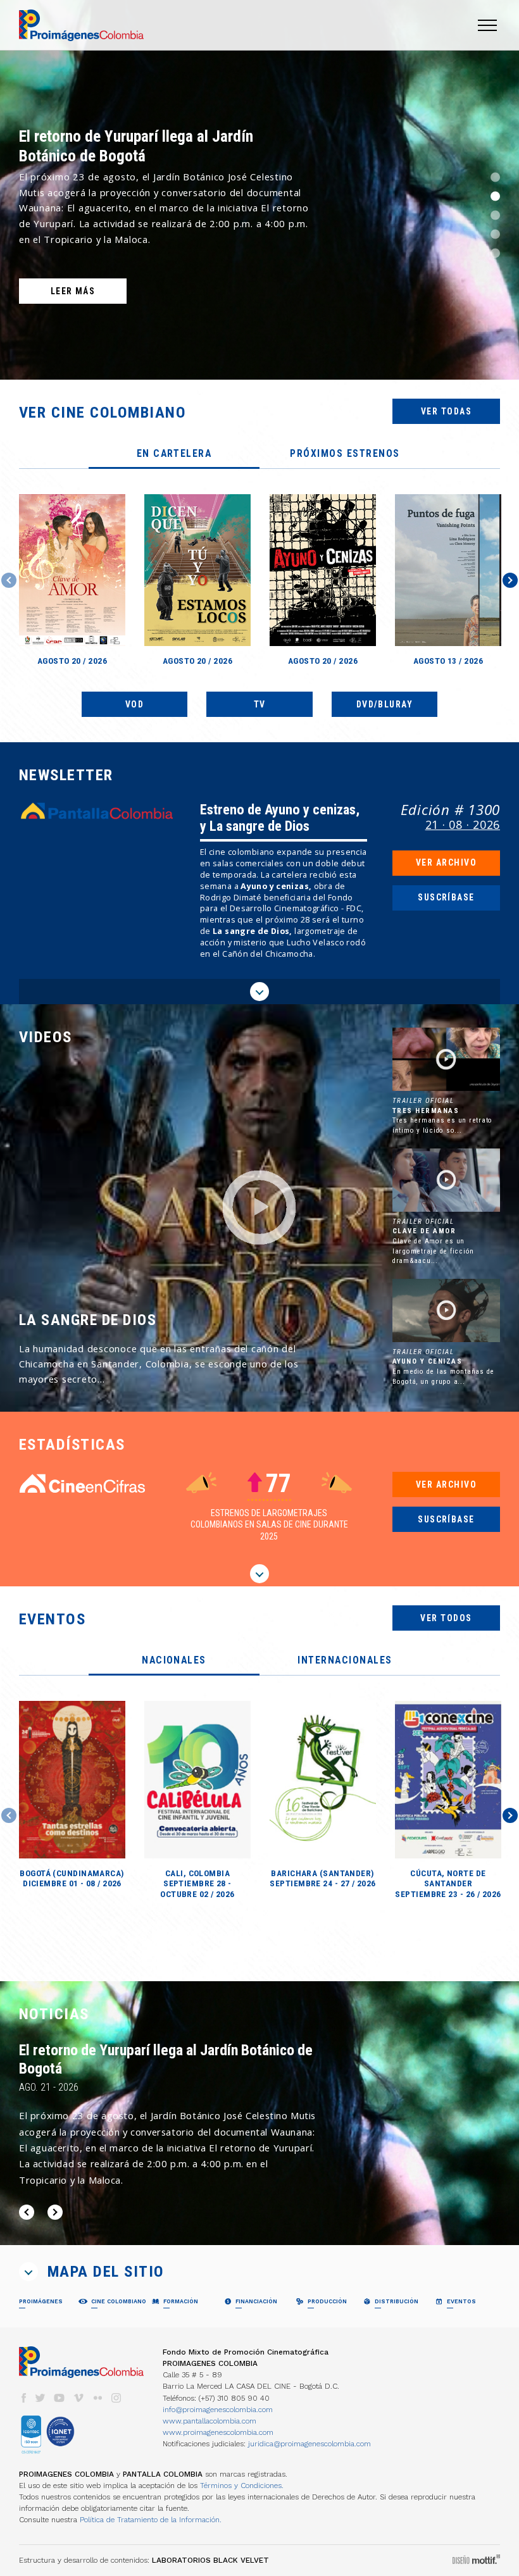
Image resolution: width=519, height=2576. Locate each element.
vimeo (78, 2398)
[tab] (174, 454)
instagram (116, 2398)
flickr (97, 2398)
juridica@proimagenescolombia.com (310, 2444)
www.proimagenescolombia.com (218, 2432)
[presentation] (174, 454)
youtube (59, 2398)
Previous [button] (9, 580)
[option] (259, 190)
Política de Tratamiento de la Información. (151, 2520)
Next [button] (510, 580)
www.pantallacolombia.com (209, 2421)
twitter (41, 2398)
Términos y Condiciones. (242, 2486)
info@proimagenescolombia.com (218, 2410)
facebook (23, 2398)
